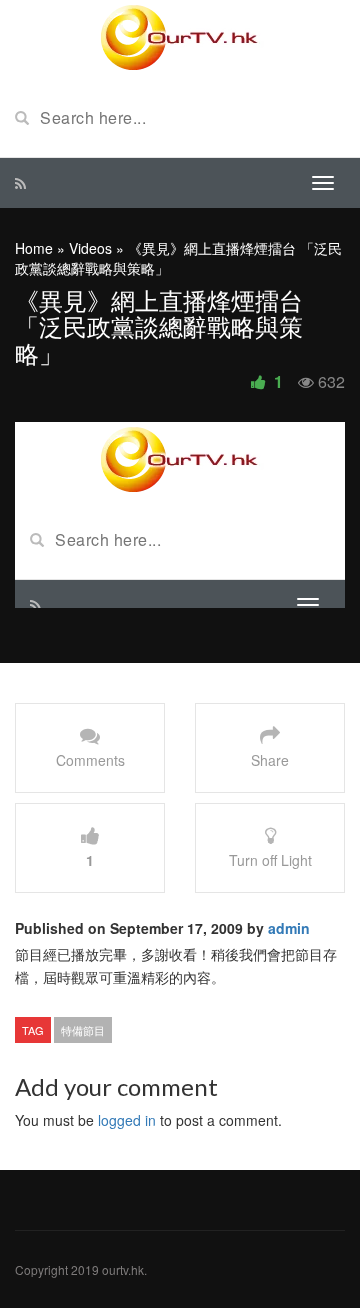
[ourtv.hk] (180, 38)
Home (34, 248)
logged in (127, 1120)
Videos (90, 248)
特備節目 (83, 1030)
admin (289, 928)
